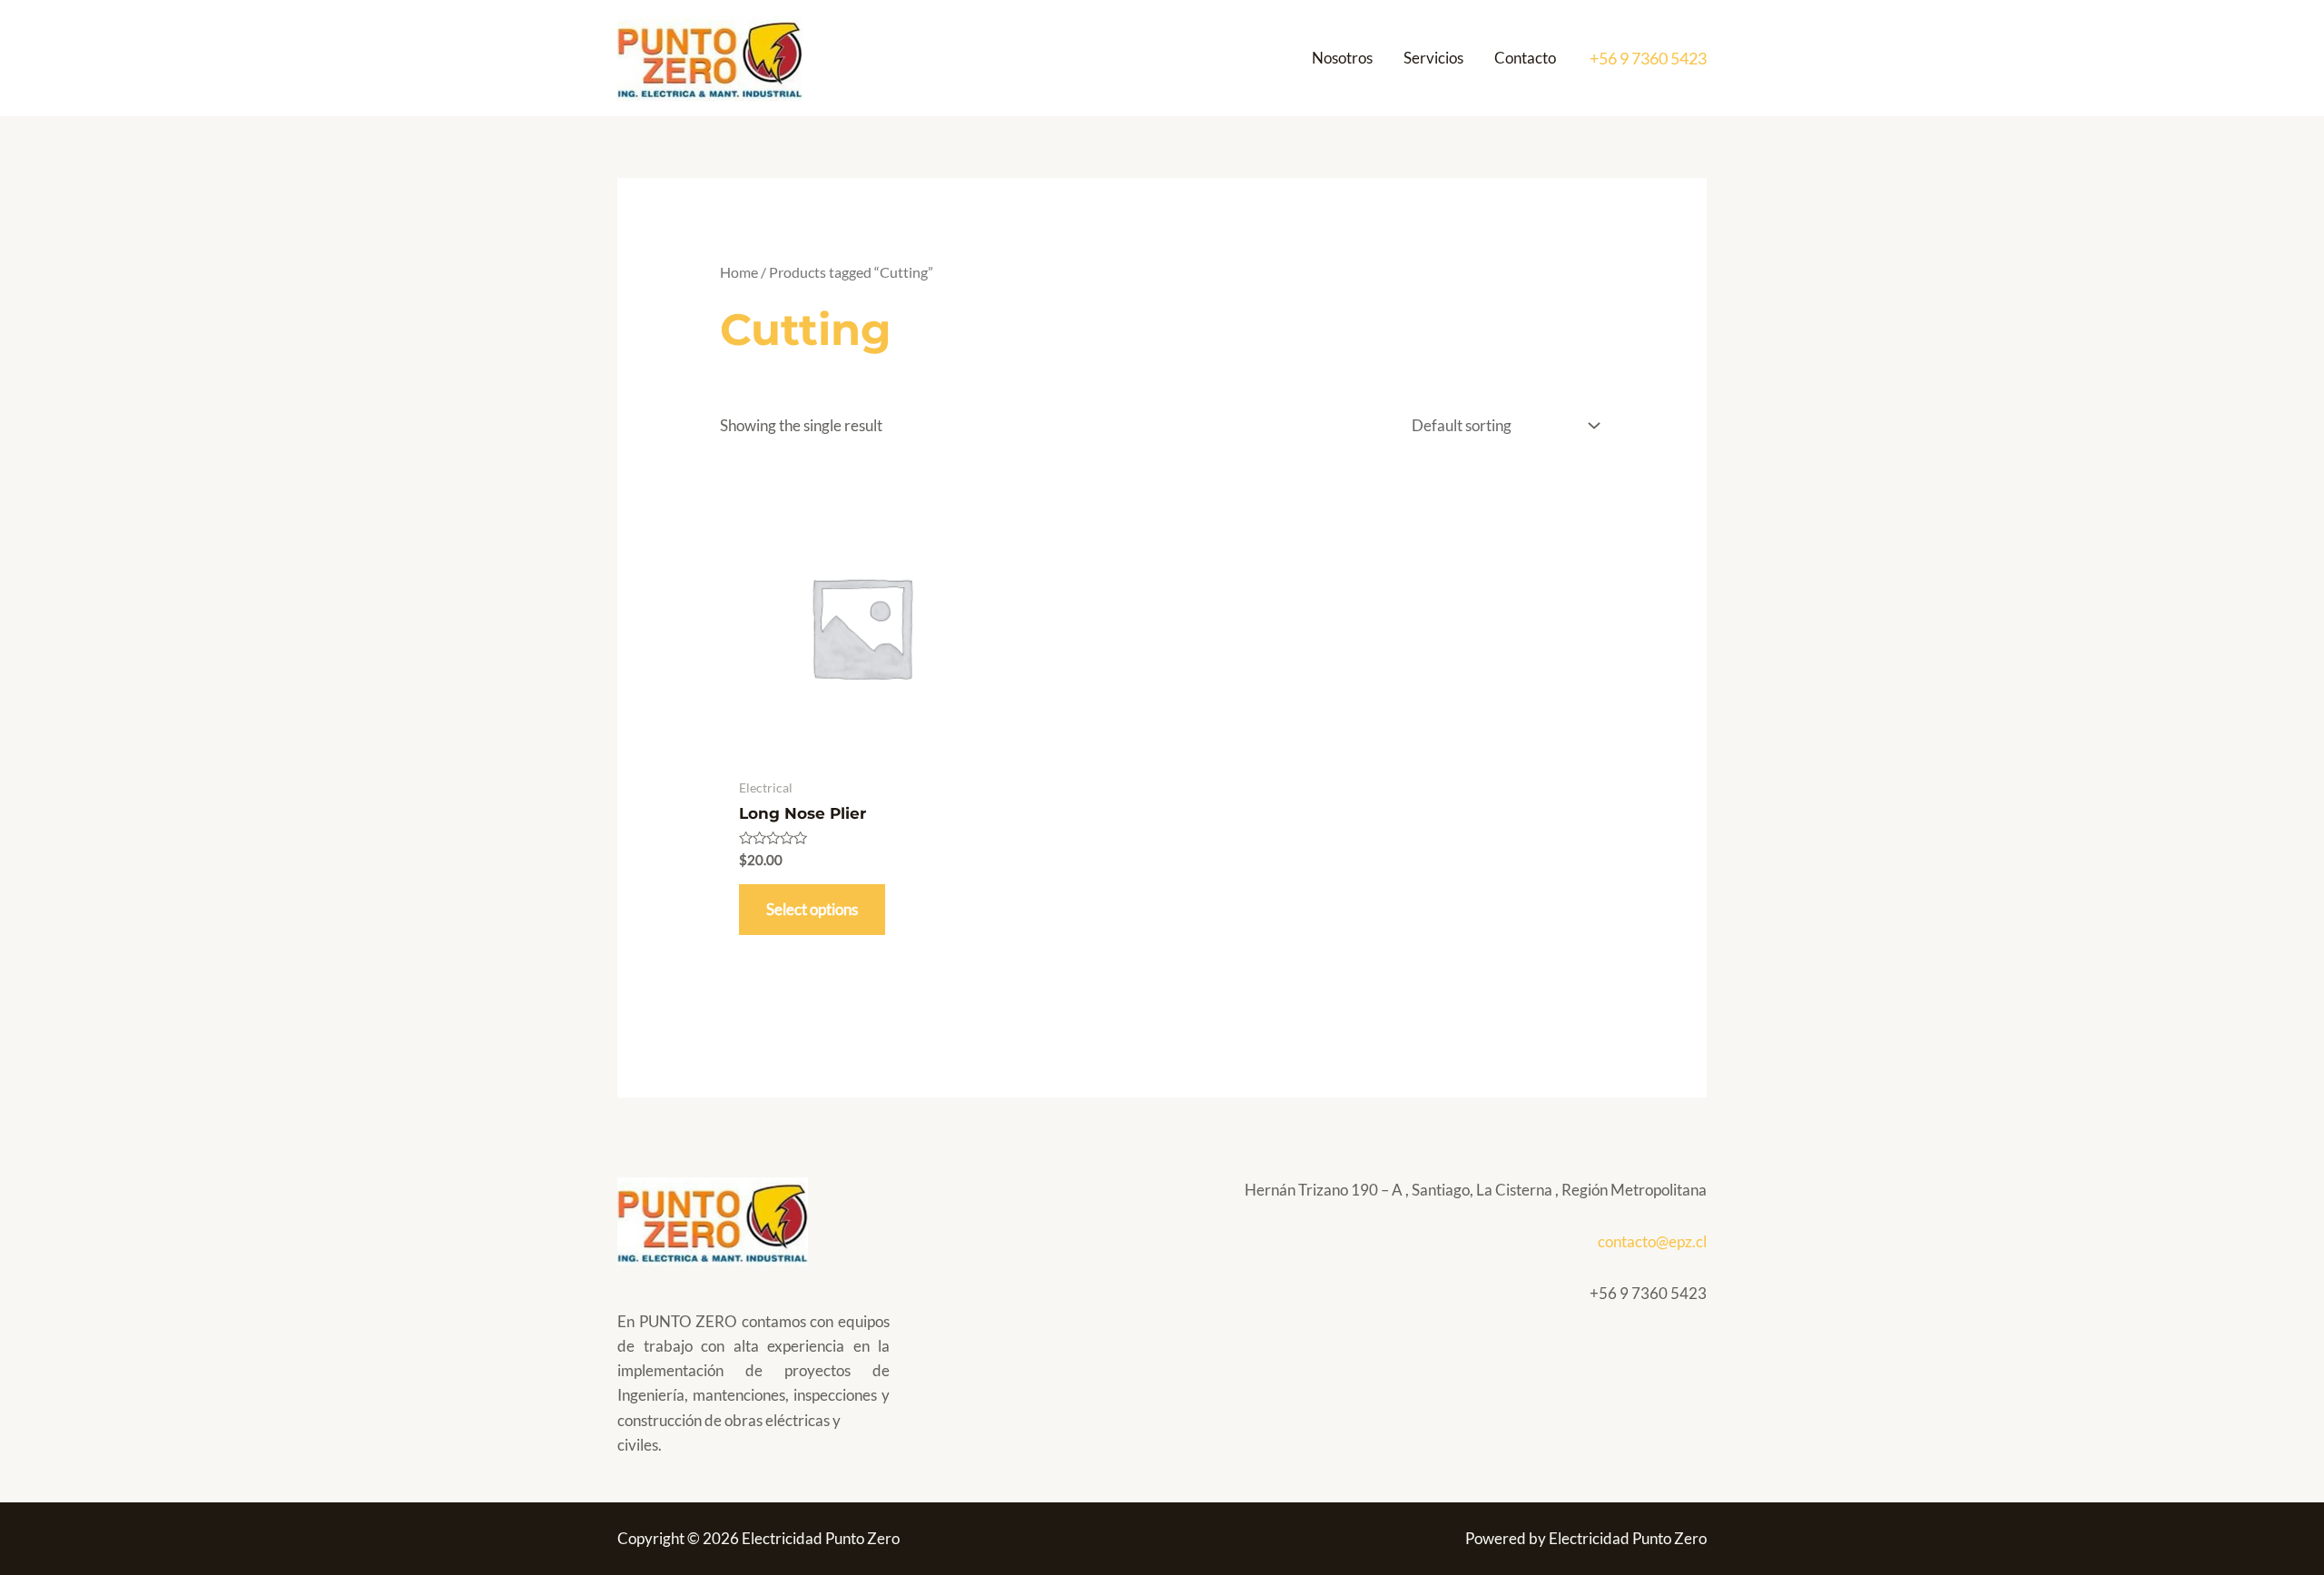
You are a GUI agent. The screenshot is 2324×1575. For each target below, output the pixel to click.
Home (739, 272)
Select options (812, 909)
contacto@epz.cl (1652, 1241)
